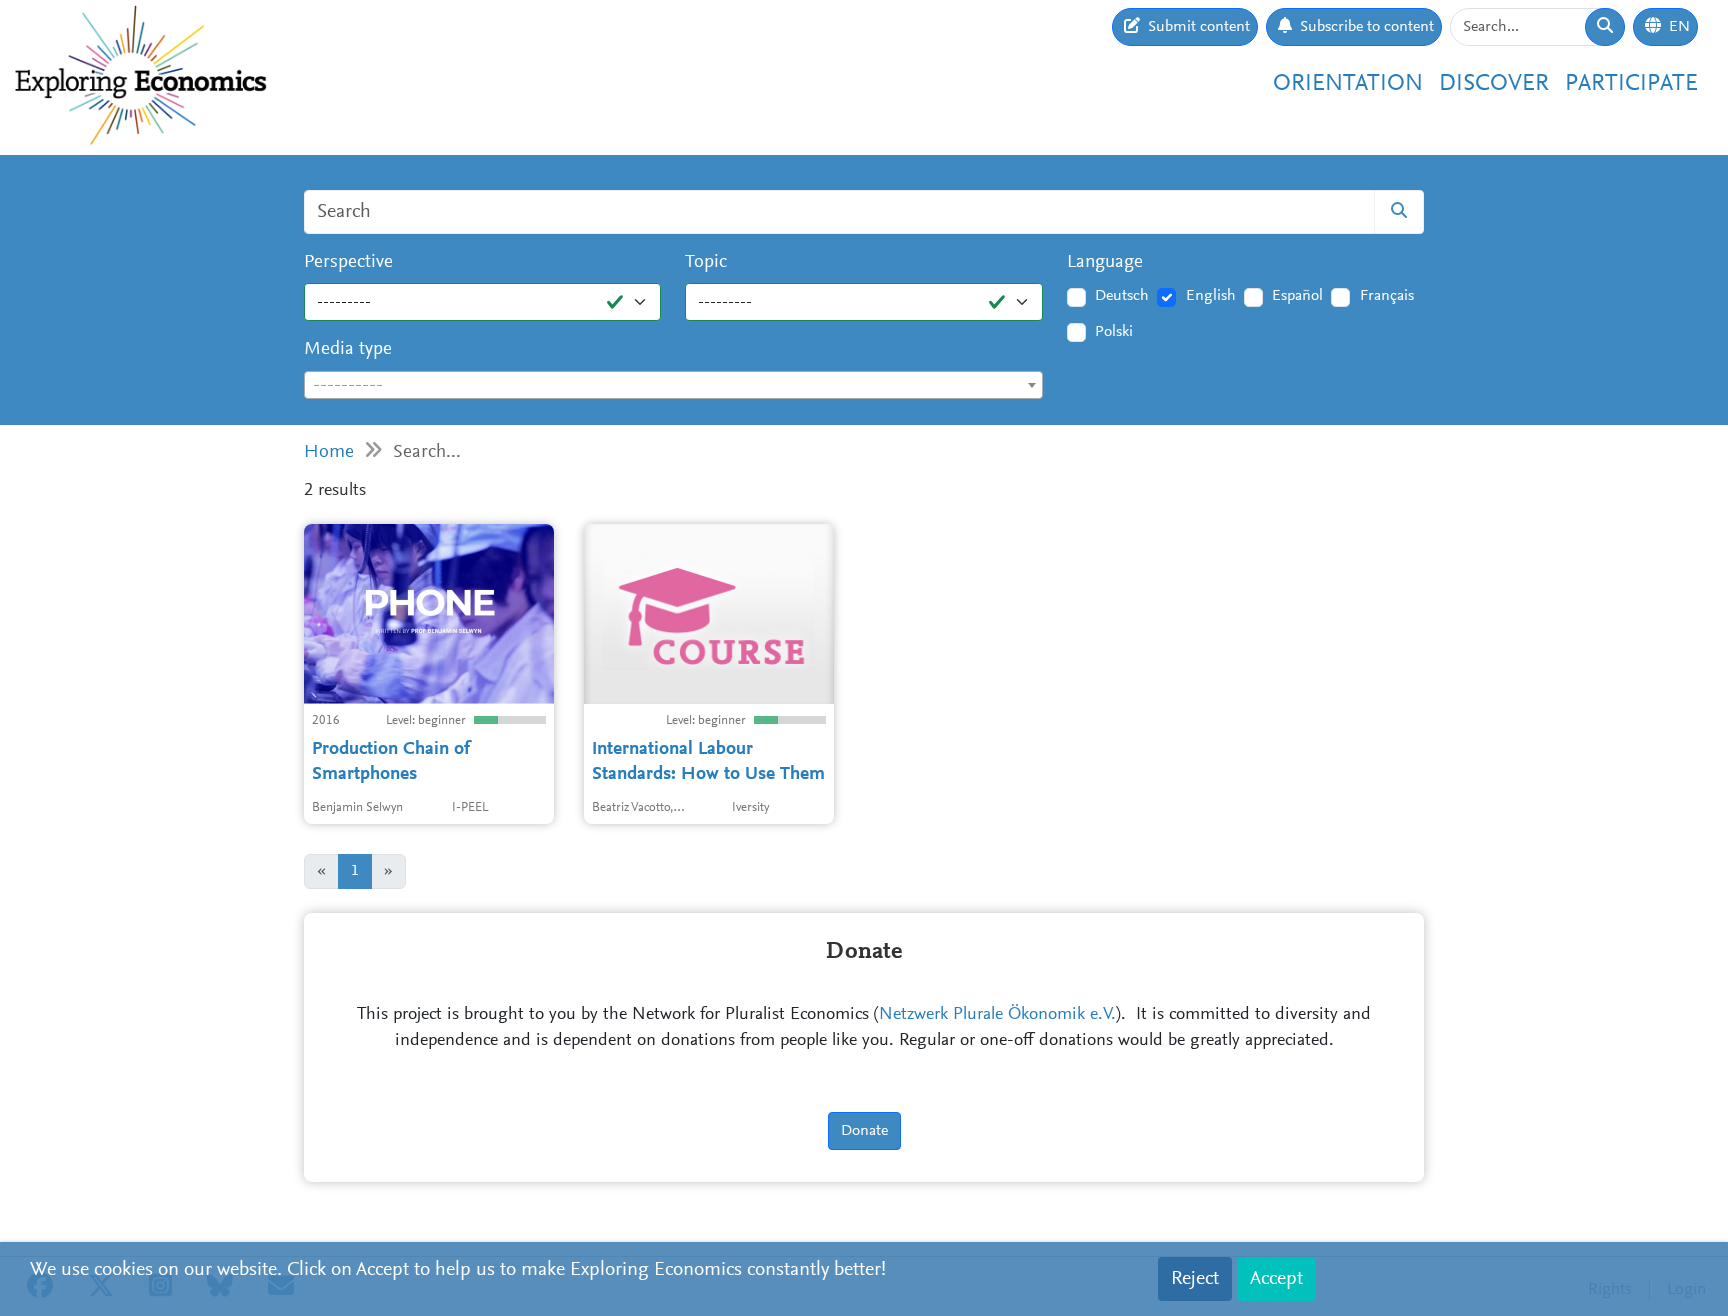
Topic (706, 262)
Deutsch (1122, 296)
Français (1387, 296)
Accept (1276, 1279)
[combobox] (673, 385)
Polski (1114, 332)
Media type (348, 349)
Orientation (1348, 84)
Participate (1631, 84)
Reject (1195, 1279)
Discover (1494, 84)
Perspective (348, 262)
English (1211, 296)
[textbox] (673, 386)
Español (1297, 296)
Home (329, 452)
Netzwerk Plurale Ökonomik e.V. (997, 1015)
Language (1105, 262)
